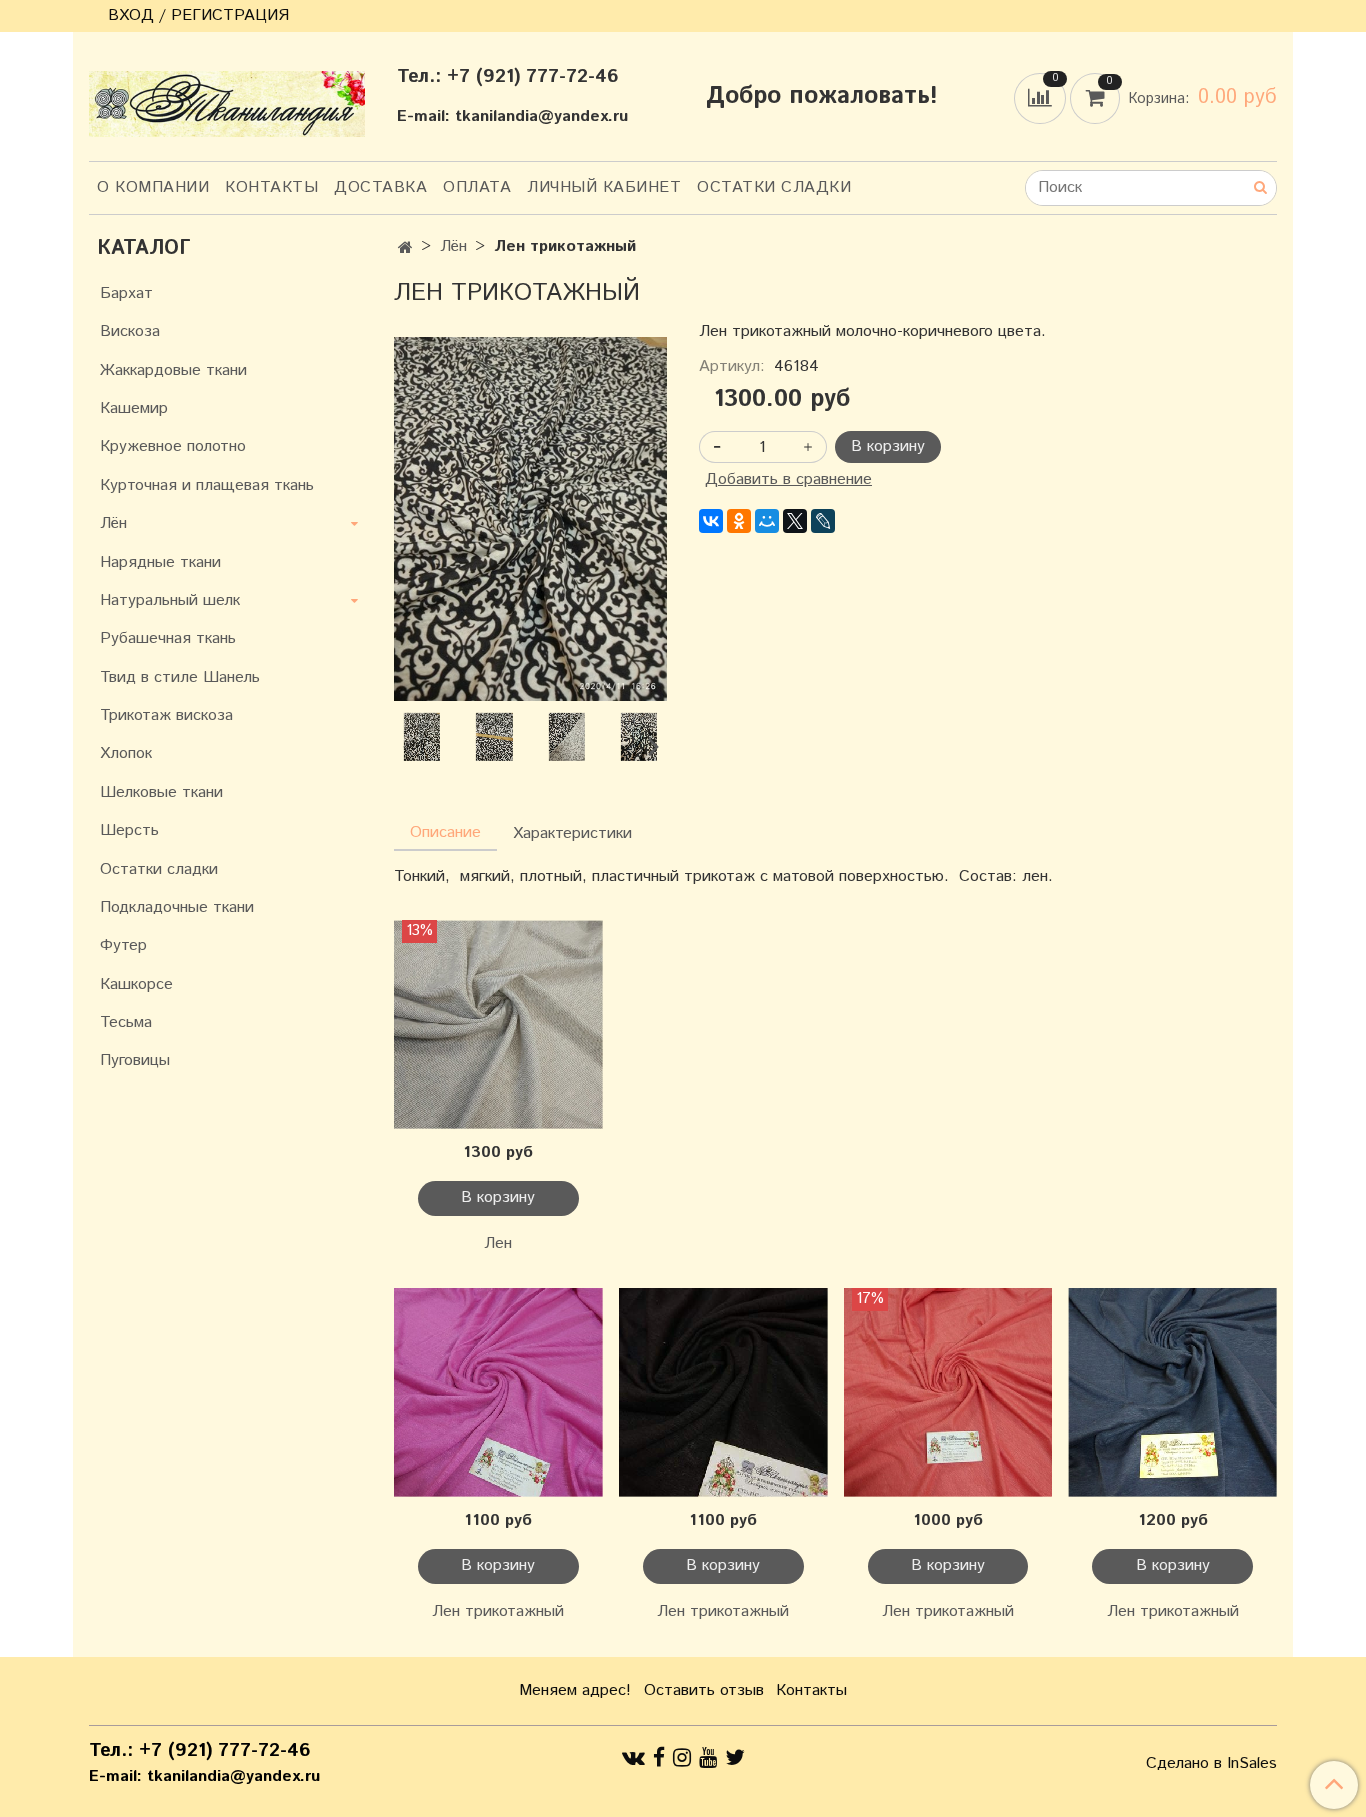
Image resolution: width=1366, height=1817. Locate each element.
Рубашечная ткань (168, 638)
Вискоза (130, 331)
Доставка (380, 187)
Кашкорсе (136, 984)
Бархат (126, 293)
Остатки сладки (774, 187)
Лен (498, 1243)
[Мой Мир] (767, 521)
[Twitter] (735, 1758)
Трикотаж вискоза (166, 715)
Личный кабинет (604, 187)
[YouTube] (708, 1758)
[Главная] (405, 248)
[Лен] (498, 1024)
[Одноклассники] (739, 521)
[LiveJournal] (823, 521)
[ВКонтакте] (711, 521)
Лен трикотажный (498, 1611)
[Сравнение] (1042, 97)
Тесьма (126, 1022)
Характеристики (572, 833)
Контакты (271, 187)
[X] (795, 521)
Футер (123, 945)
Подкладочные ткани (177, 907)
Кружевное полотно (173, 446)
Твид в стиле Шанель (180, 677)
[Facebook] (659, 1758)
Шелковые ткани (161, 792)
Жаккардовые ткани (173, 370)
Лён (453, 246)
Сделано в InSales (1211, 1764)
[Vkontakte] (633, 1758)
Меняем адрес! (575, 1690)
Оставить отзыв (704, 1690)
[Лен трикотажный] (530, 518)
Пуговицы (135, 1060)
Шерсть (129, 830)
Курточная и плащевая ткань (207, 485)
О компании (153, 187)
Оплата (477, 187)
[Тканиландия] (227, 99)
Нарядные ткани (160, 562)
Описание (445, 832)
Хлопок (126, 753)
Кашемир (134, 408)
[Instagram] (682, 1758)
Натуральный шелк (170, 600)
